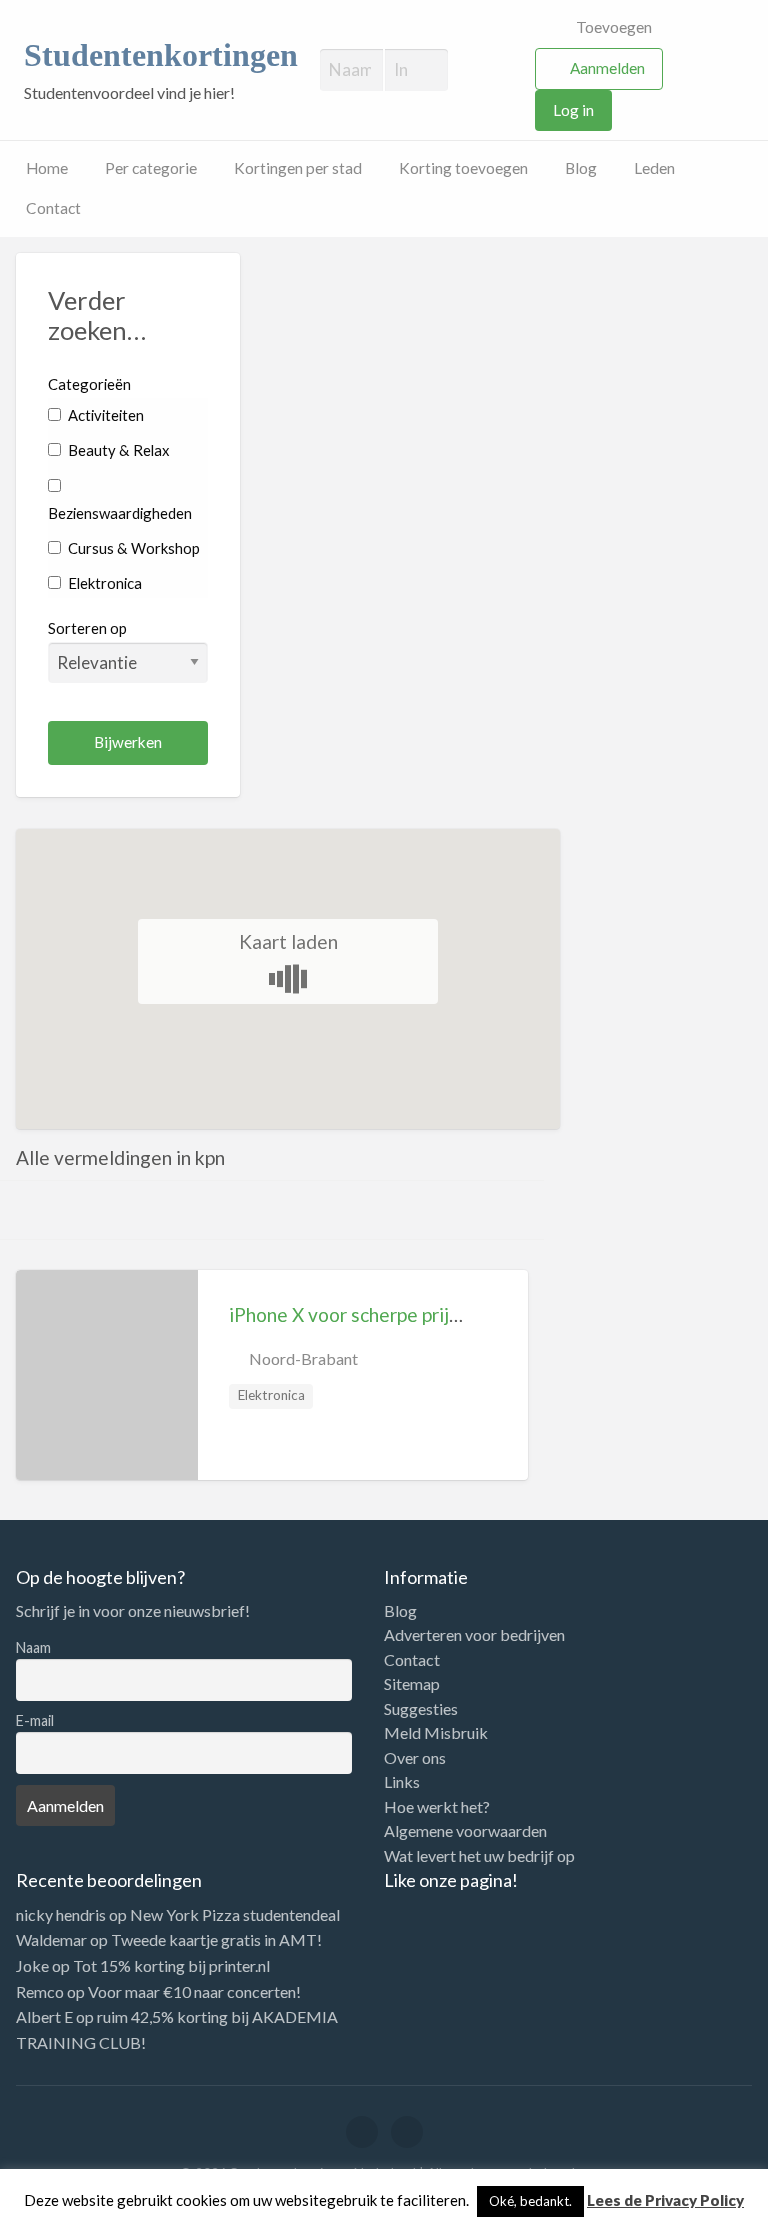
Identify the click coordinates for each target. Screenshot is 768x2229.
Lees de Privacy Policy (665, 2200)
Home (47, 168)
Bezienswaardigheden (120, 513)
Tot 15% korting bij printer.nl (171, 1965)
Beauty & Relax (117, 450)
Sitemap (412, 1684)
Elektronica (103, 583)
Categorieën (89, 384)
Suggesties (421, 1709)
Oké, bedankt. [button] (530, 2201)
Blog (581, 168)
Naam (33, 1647)
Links (402, 1782)
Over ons (415, 1758)
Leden (654, 168)
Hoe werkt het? (437, 1807)
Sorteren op (87, 628)
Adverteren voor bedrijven (474, 1635)
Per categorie (151, 168)
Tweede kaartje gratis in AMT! (216, 1939)
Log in (573, 110)
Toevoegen (612, 27)
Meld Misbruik (436, 1733)
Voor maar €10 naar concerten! (194, 1991)
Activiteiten (104, 415)
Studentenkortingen (161, 55)
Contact (53, 208)
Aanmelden (607, 68)
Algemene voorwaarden (465, 1831)
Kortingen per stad (298, 168)
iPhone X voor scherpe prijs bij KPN (377, 1314)
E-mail (35, 1720)
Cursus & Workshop (132, 548)
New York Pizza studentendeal (235, 1914)
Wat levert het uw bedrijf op (479, 1856)
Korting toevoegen (463, 168)
